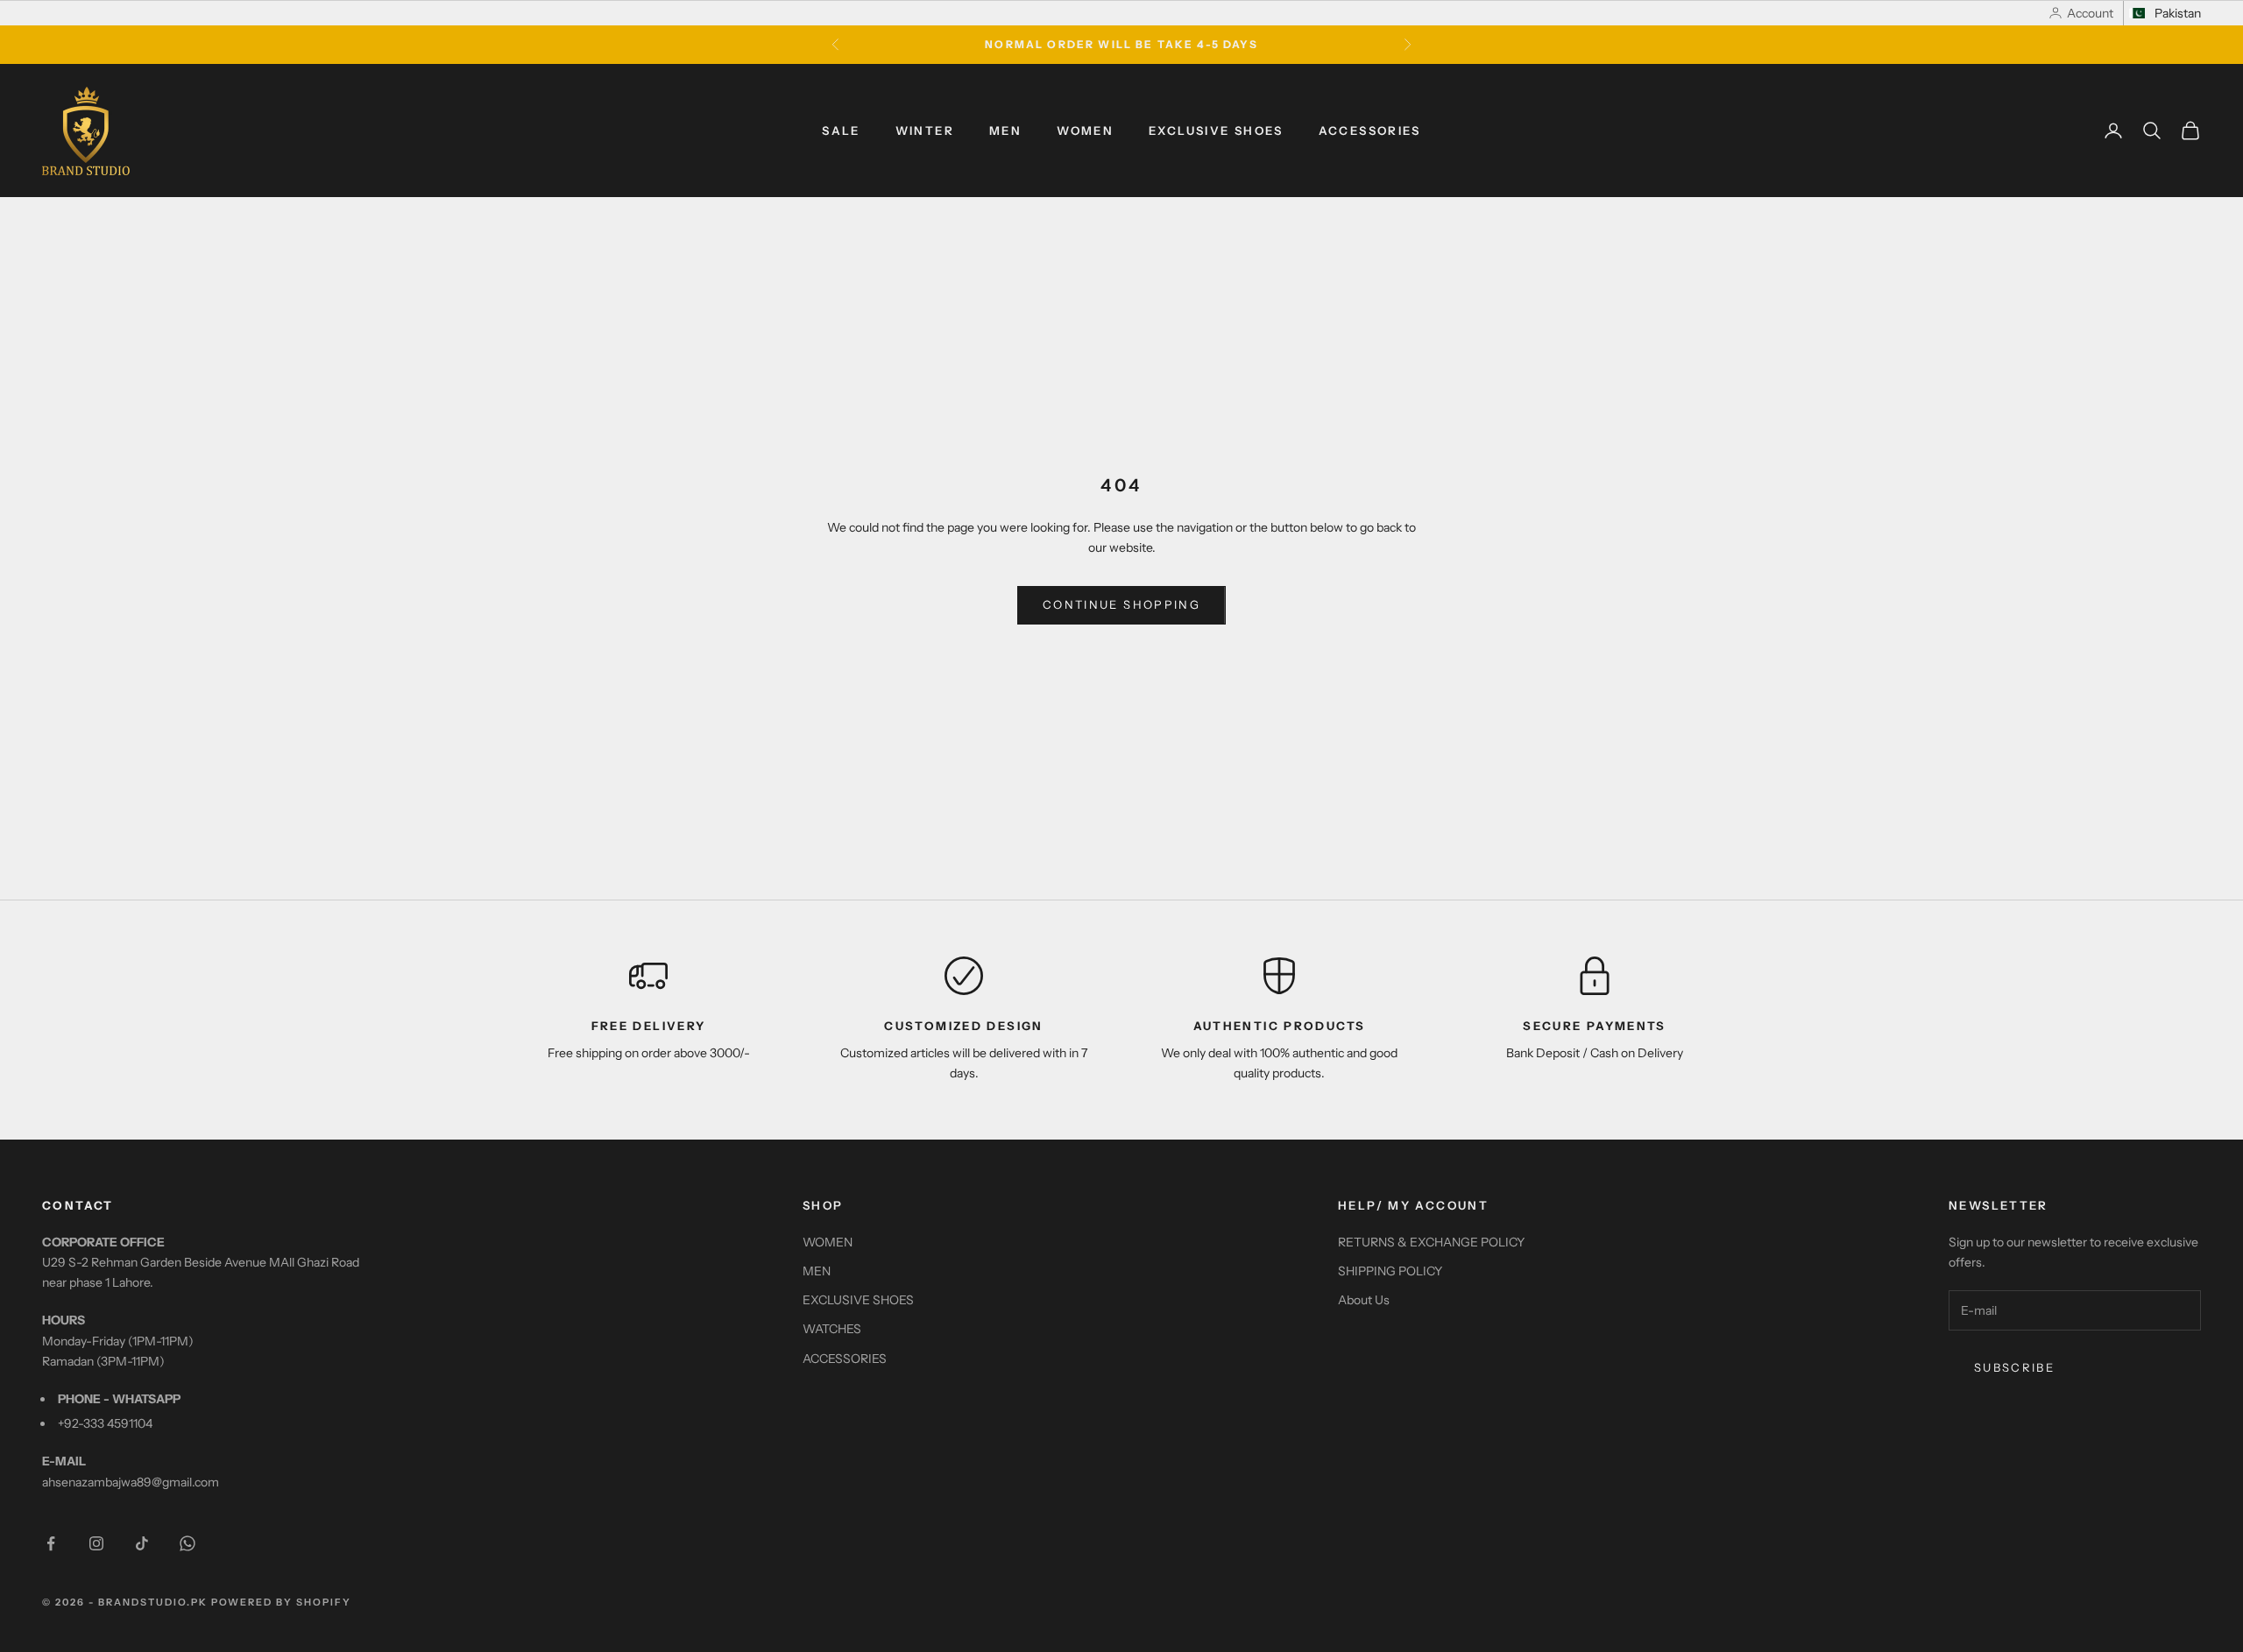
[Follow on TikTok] (142, 1543)
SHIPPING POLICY (1390, 1271)
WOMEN (1085, 131)
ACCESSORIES (1370, 131)
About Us (1364, 1300)
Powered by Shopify (282, 1602)
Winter (925, 131)
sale (841, 131)
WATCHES (832, 1329)
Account (2090, 13)
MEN (1005, 131)
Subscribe (2014, 1367)
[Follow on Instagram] (96, 1543)
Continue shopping (1121, 604)
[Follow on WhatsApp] (188, 1543)
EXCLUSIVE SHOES (1216, 131)
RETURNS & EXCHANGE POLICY (1431, 1242)
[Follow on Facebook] (51, 1543)
